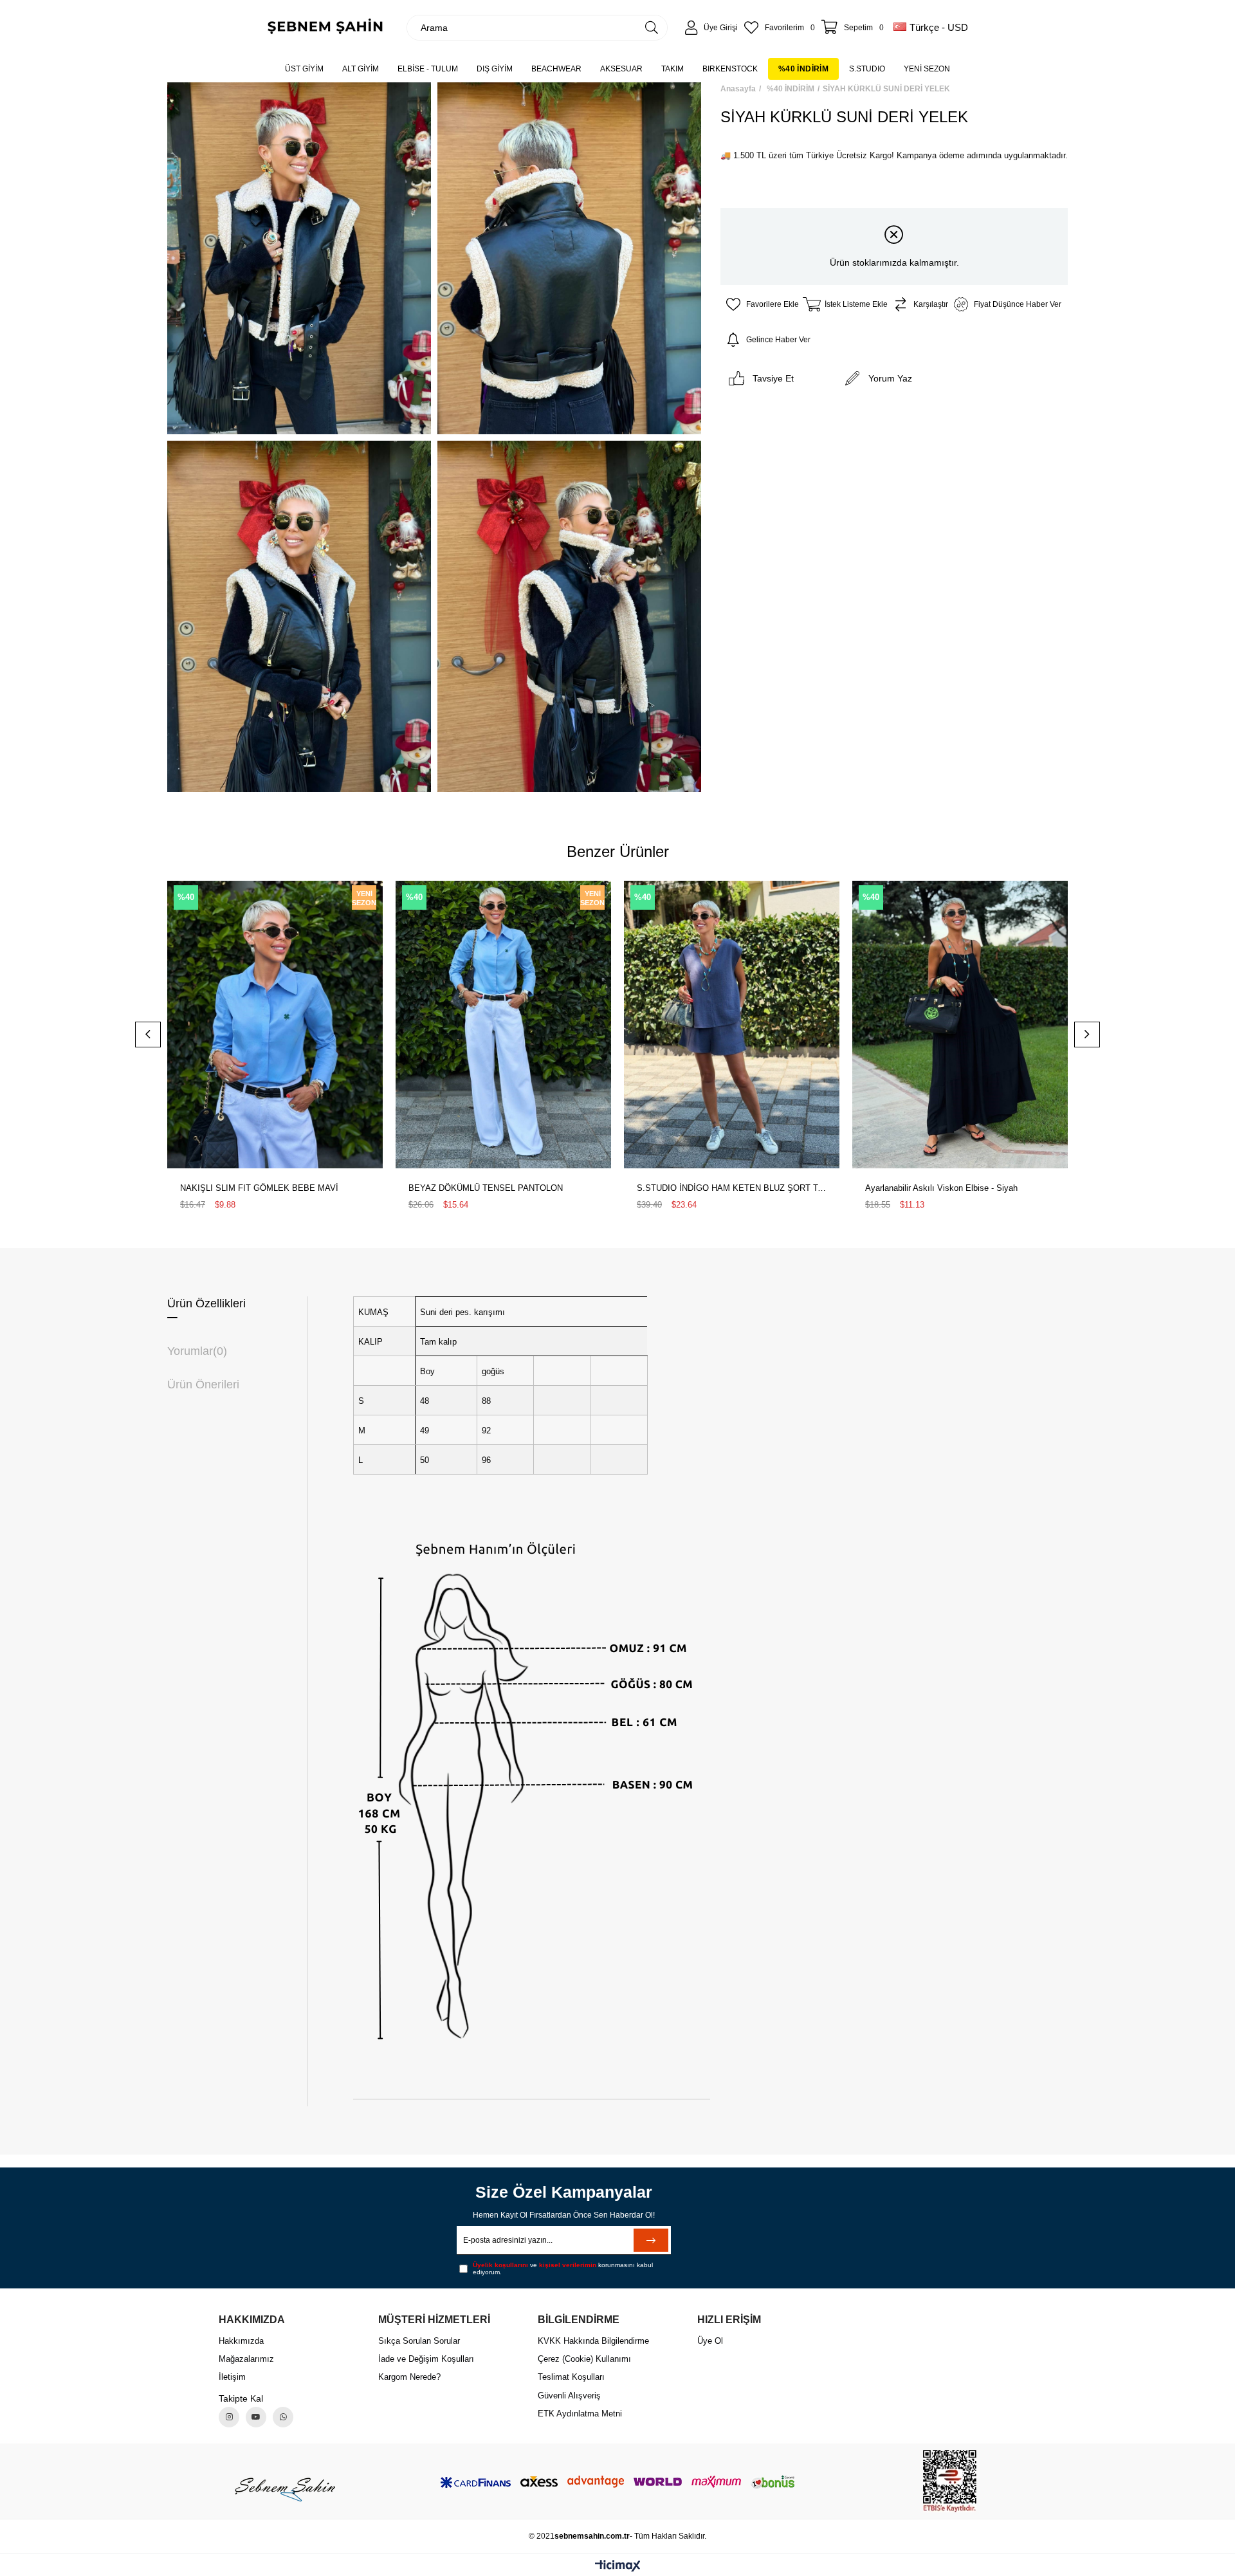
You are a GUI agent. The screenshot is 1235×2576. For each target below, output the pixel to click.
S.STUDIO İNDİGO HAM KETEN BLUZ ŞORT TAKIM (732, 1188)
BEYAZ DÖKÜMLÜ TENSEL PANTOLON (486, 1188)
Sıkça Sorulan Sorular (419, 2341)
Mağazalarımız (246, 2359)
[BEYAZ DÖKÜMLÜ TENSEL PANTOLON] (503, 1024)
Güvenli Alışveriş (569, 2396)
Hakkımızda (241, 2341)
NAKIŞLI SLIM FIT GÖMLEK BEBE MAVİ (259, 1188)
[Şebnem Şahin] (285, 2489)
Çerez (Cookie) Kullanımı (584, 2359)
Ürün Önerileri (203, 1385)
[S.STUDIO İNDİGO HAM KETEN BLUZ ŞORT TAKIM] (732, 1024)
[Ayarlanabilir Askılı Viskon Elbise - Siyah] (960, 1024)
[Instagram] (229, 2417)
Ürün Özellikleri (206, 1303)
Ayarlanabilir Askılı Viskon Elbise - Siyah (941, 1188)
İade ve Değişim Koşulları (426, 2359)
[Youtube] (256, 2417)
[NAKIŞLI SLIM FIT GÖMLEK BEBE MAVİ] (275, 1024)
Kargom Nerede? (409, 2377)
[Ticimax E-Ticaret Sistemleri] (618, 2567)
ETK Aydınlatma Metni (580, 2414)
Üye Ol (710, 2341)
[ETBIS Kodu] (950, 2481)
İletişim (232, 2377)
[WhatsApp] (283, 2417)
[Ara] (652, 28)
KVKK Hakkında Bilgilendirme (593, 2341)
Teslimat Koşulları (571, 2377)
